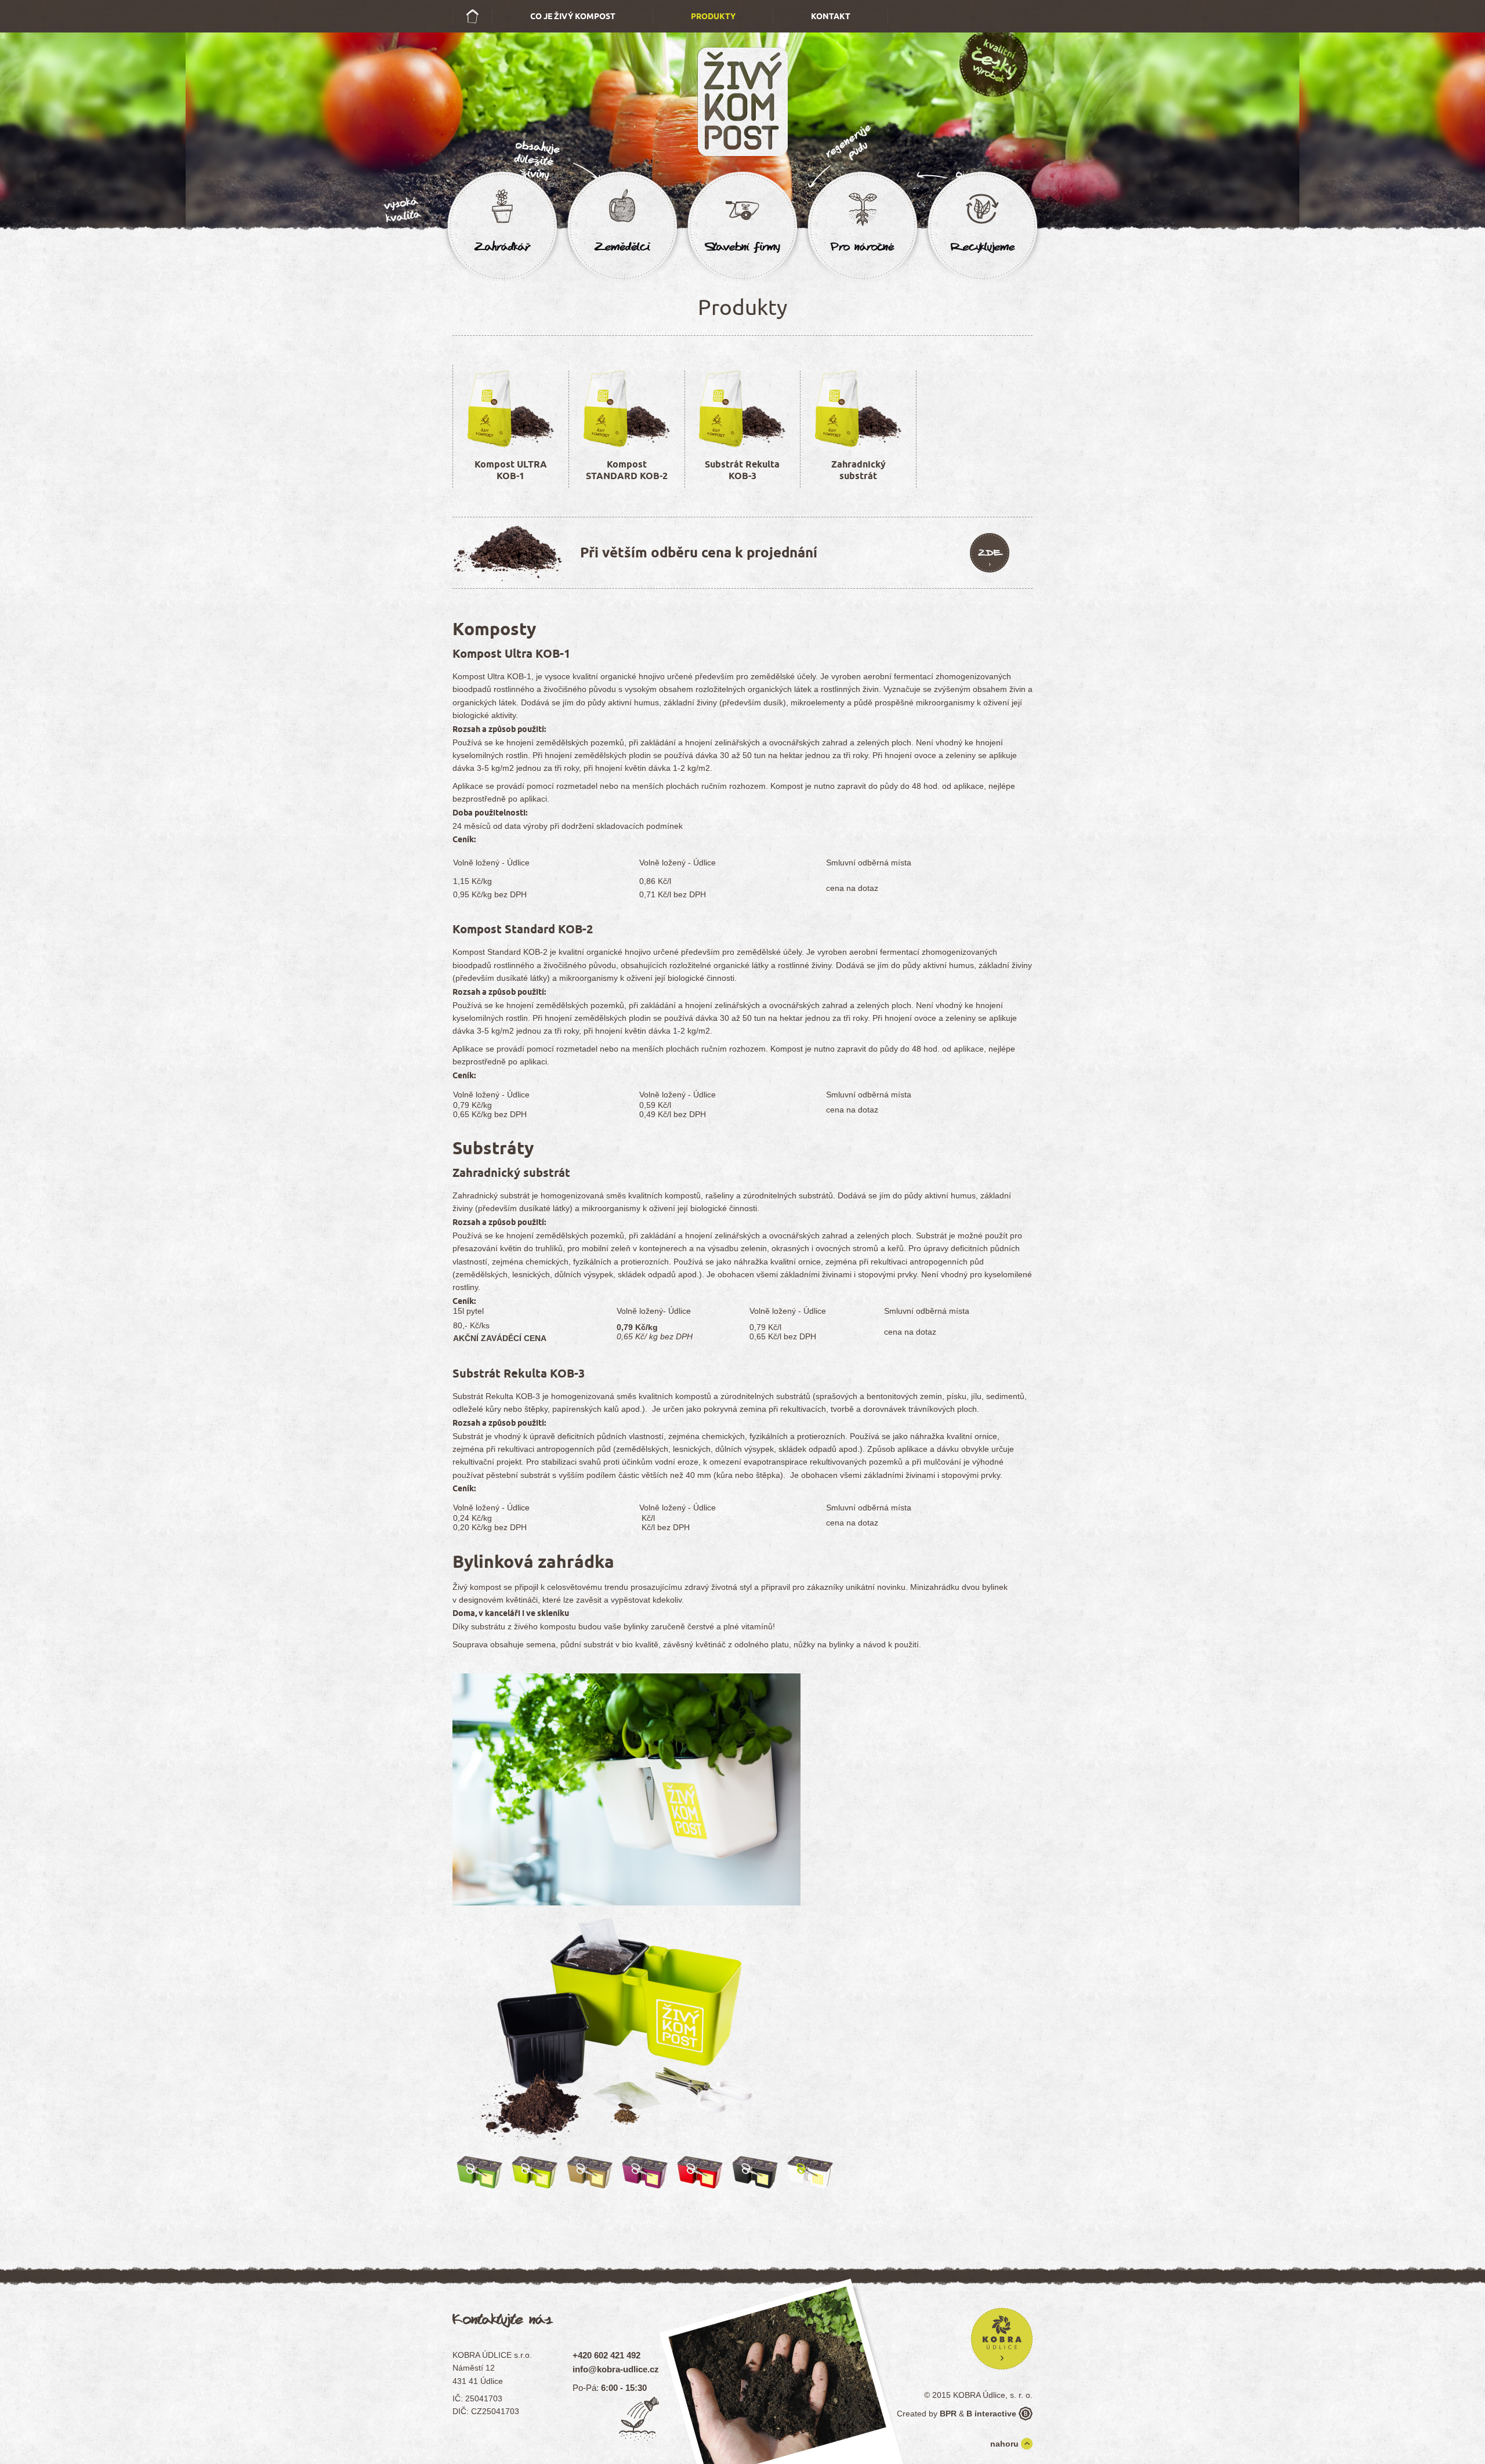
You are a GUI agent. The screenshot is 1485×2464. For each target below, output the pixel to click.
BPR (948, 2414)
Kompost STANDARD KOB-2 (627, 470)
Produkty (713, 16)
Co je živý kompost (573, 16)
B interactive (991, 2414)
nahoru (1004, 2444)
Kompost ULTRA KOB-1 (511, 470)
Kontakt (831, 16)
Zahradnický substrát (859, 470)
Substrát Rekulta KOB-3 (742, 470)
